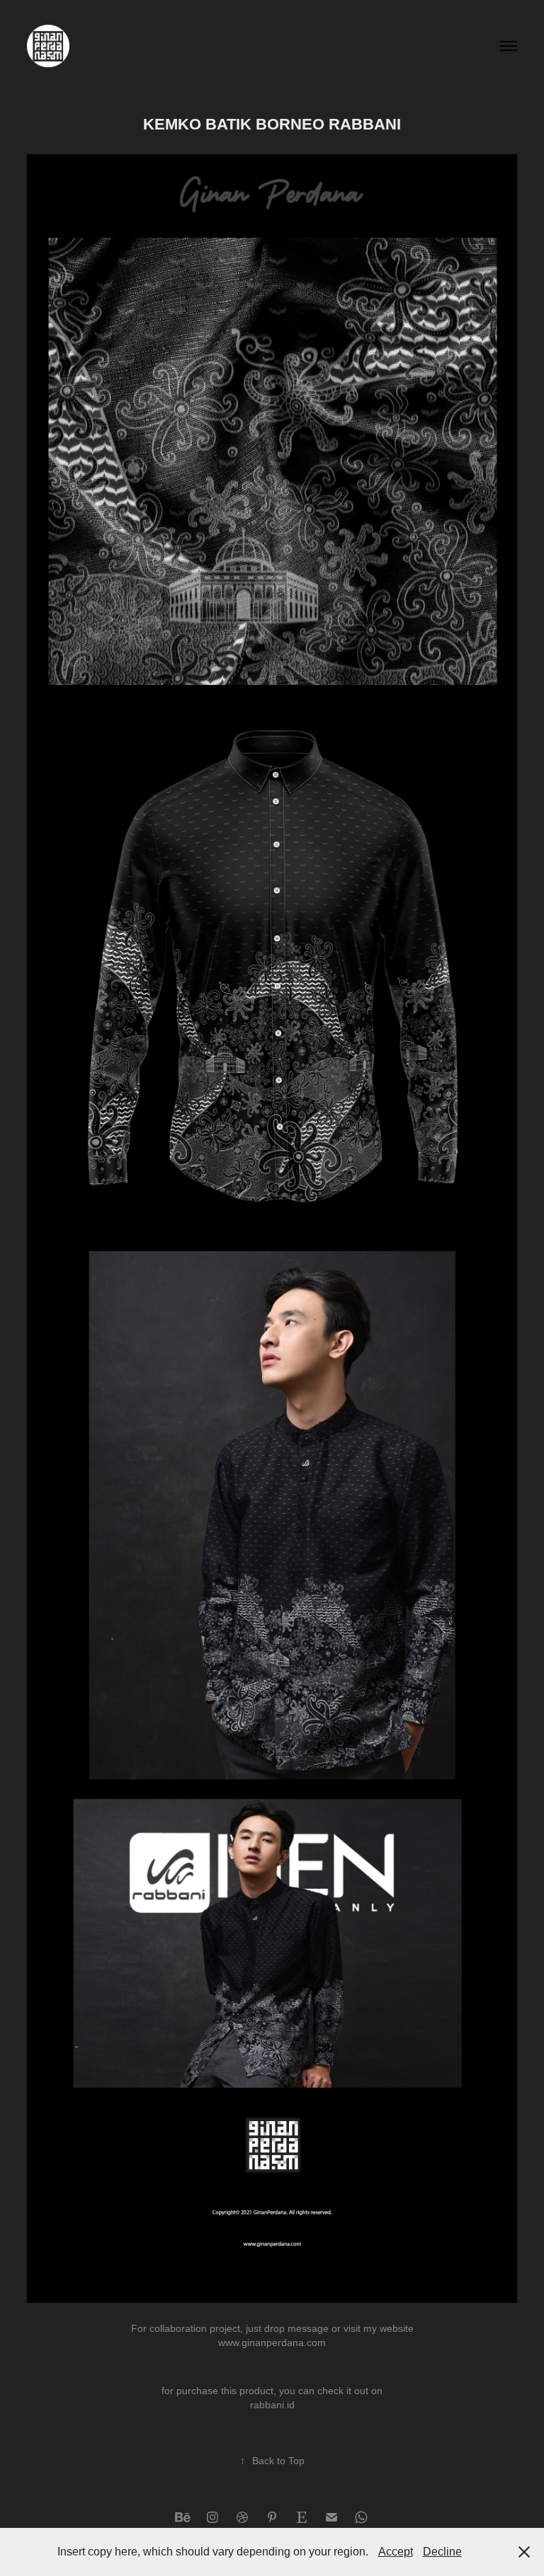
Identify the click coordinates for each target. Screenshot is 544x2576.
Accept (396, 2552)
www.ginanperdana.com (272, 2342)
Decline (442, 2552)
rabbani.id (272, 2405)
